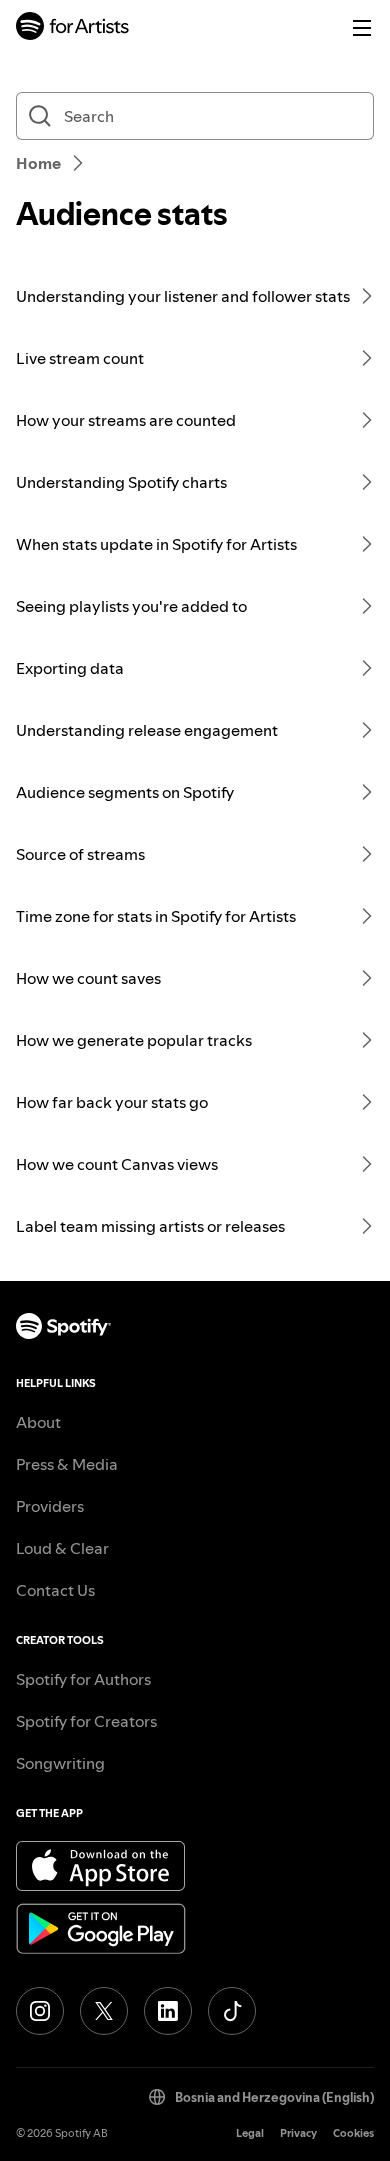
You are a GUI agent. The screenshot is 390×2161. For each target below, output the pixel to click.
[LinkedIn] (168, 2011)
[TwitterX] (104, 2011)
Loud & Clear (62, 1548)
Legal (250, 2133)
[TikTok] (232, 2011)
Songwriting (60, 1763)
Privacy (298, 2133)
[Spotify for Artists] (73, 28)
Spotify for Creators (86, 1721)
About (38, 1422)
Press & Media (67, 1464)
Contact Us (55, 1590)
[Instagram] (40, 2011)
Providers (50, 1506)
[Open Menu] (362, 28)
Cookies (353, 2133)
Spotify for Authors (83, 1679)
